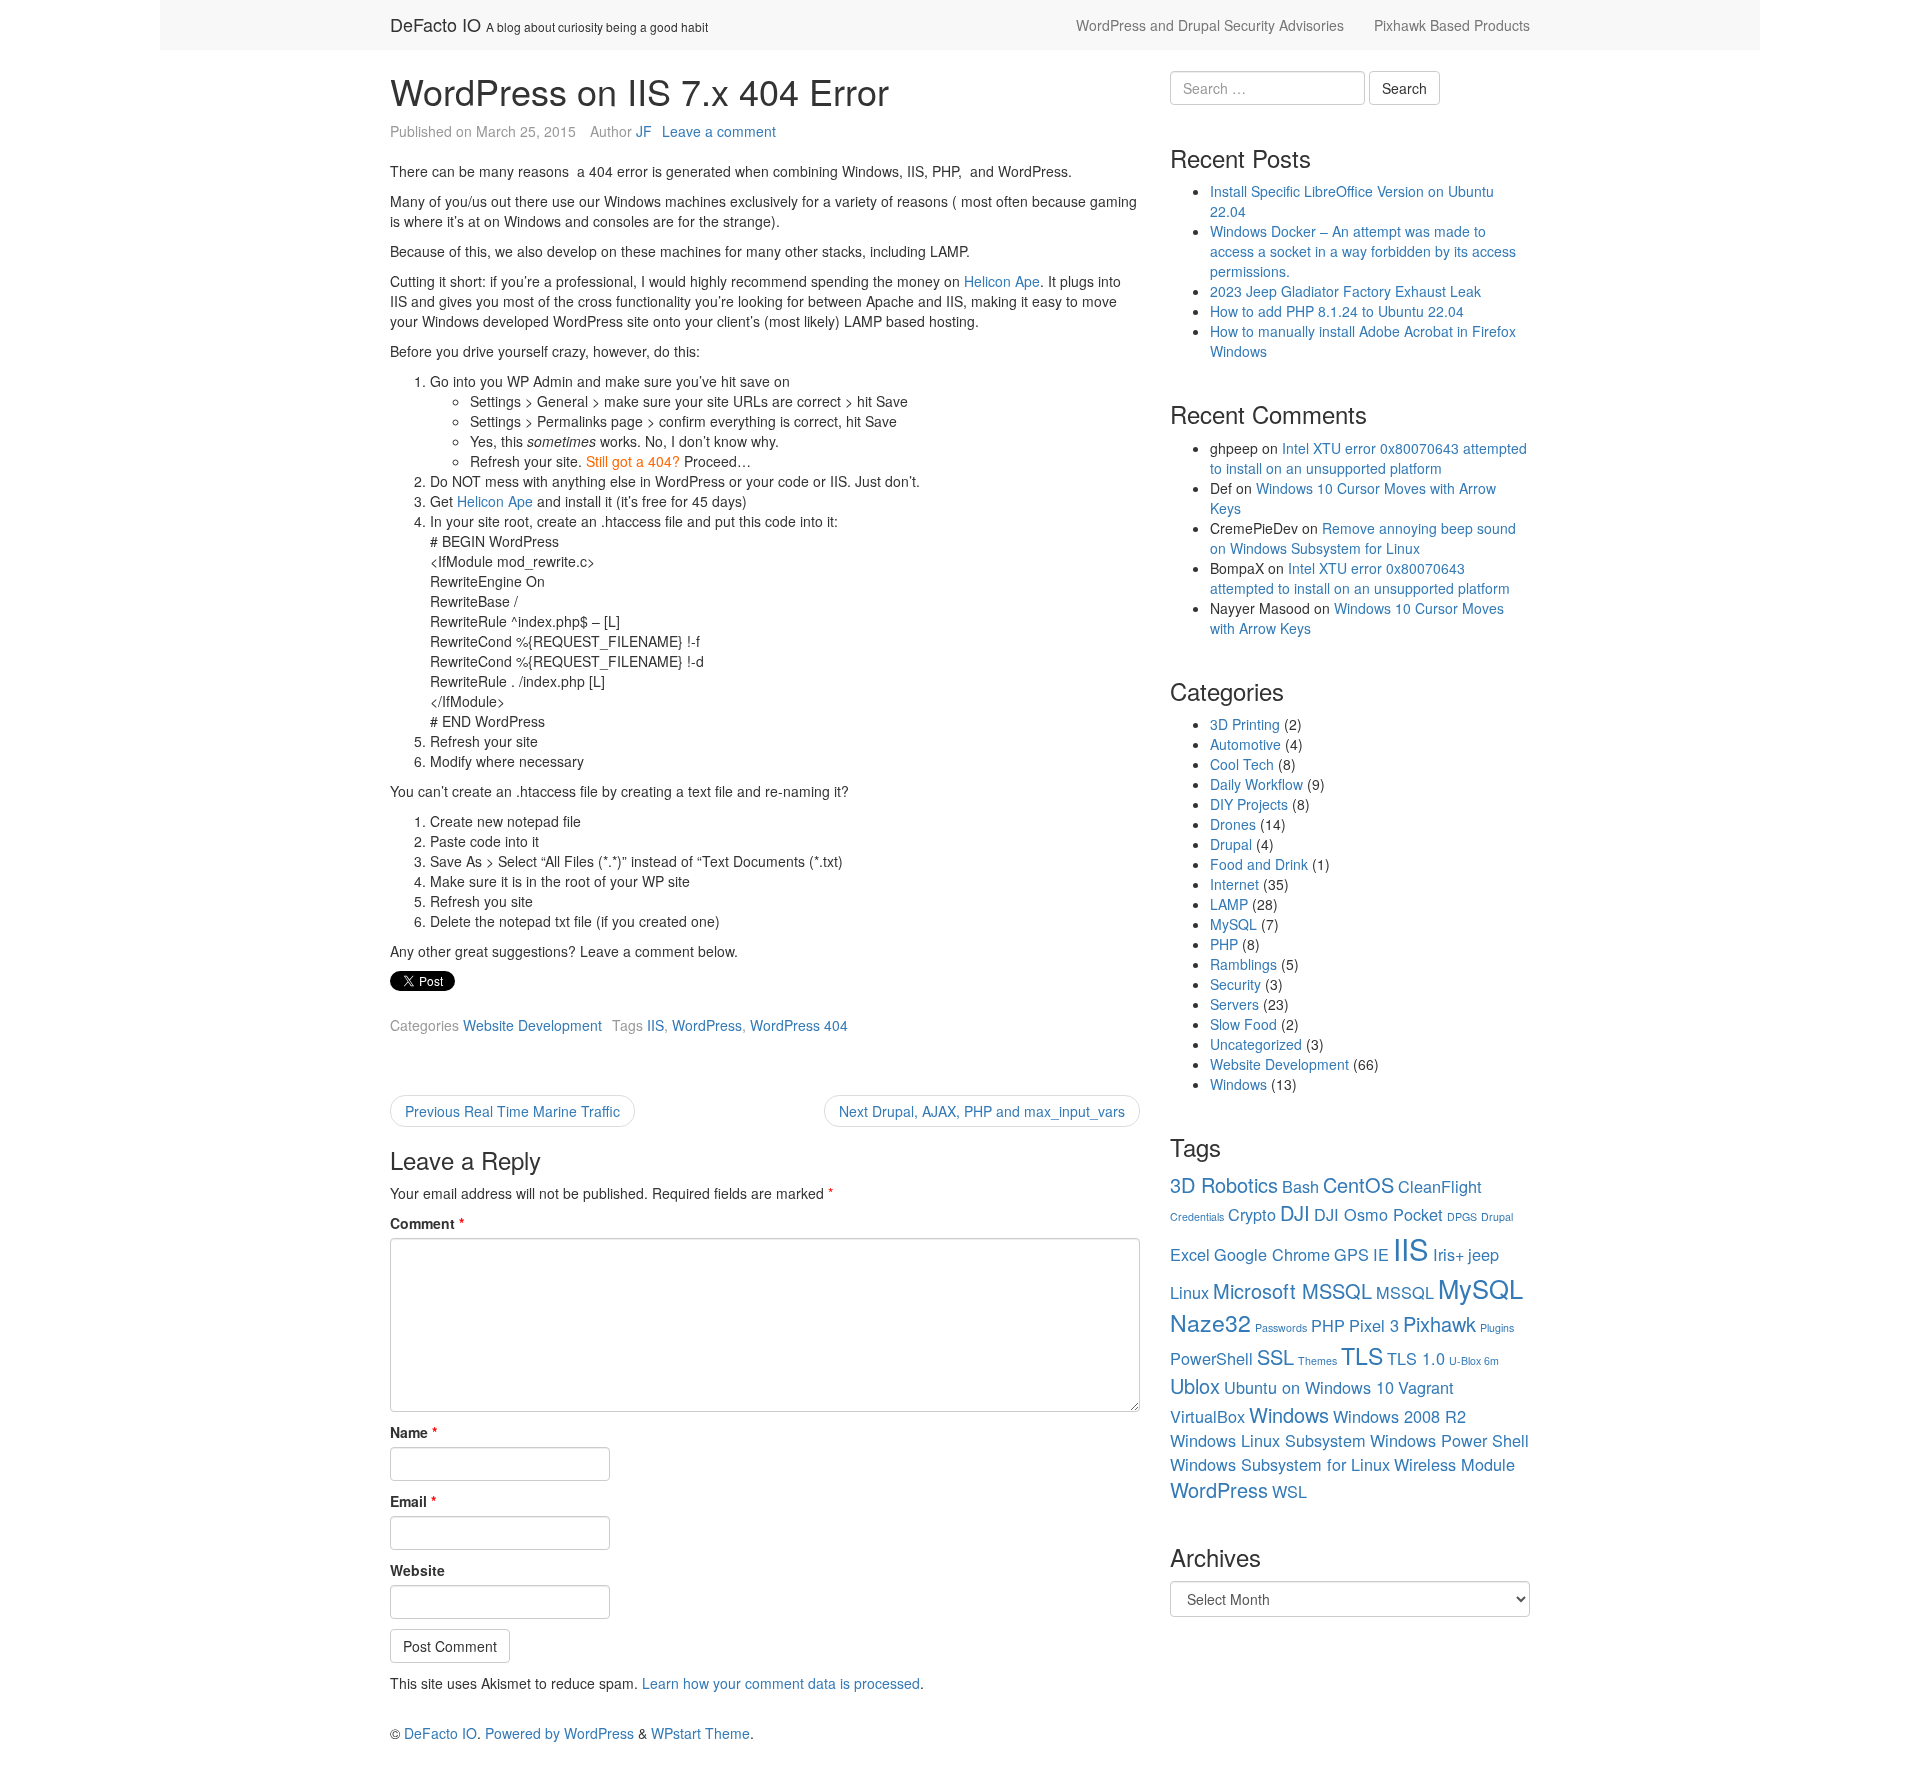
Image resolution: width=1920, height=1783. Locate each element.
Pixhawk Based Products (1452, 25)
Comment (427, 1223)
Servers (1234, 1004)
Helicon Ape (1002, 281)
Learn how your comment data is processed (781, 1683)
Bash (1300, 1186)
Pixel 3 (1374, 1325)
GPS (1351, 1254)
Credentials (1197, 1216)
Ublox (1195, 1385)
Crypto (1252, 1214)
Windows (1238, 1084)
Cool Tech (1242, 764)
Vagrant (1426, 1387)
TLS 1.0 (1416, 1358)
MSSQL (1405, 1292)
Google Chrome (1272, 1254)
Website (417, 1570)
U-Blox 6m (1474, 1360)
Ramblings (1243, 964)
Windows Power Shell (1449, 1440)
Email (413, 1501)
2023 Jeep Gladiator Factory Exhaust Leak (1345, 291)
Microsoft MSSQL (1292, 1290)
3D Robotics (1224, 1184)
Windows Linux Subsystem (1268, 1440)
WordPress (707, 1025)
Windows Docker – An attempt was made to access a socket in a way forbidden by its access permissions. (1363, 251)
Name (413, 1432)
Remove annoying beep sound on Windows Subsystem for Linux (1363, 538)
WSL (1289, 1491)
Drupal (1231, 844)
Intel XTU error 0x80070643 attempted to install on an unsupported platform (1368, 458)
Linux (1189, 1292)
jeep (1483, 1254)
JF (644, 131)
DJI (1295, 1212)
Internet (1234, 884)
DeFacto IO (435, 24)
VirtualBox (1207, 1416)
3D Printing (1245, 724)
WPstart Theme (700, 1733)
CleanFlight (1440, 1186)
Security (1235, 984)
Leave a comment (719, 131)
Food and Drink (1259, 864)
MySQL (1233, 924)
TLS (1362, 1355)
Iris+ (1448, 1254)
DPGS (1462, 1216)
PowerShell (1211, 1358)
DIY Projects (1249, 804)
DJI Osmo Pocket (1378, 1214)
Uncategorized (1256, 1044)
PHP (1224, 944)
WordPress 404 (799, 1025)
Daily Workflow (1256, 784)
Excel (1190, 1254)
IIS (655, 1025)
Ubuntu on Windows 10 (1309, 1387)
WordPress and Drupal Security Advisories (1210, 25)
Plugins (1497, 1327)
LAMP (1229, 904)
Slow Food (1243, 1024)
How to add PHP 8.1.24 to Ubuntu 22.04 (1337, 311)
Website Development (532, 1025)
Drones (1233, 824)
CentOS (1358, 1184)
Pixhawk (1439, 1323)
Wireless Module (1454, 1464)
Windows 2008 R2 (1399, 1416)
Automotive (1245, 744)
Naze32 (1210, 1322)
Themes (1317, 1360)
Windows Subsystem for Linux (1280, 1464)
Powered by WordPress (559, 1733)
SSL (1275, 1356)
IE (1381, 1254)
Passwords (1281, 1327)
